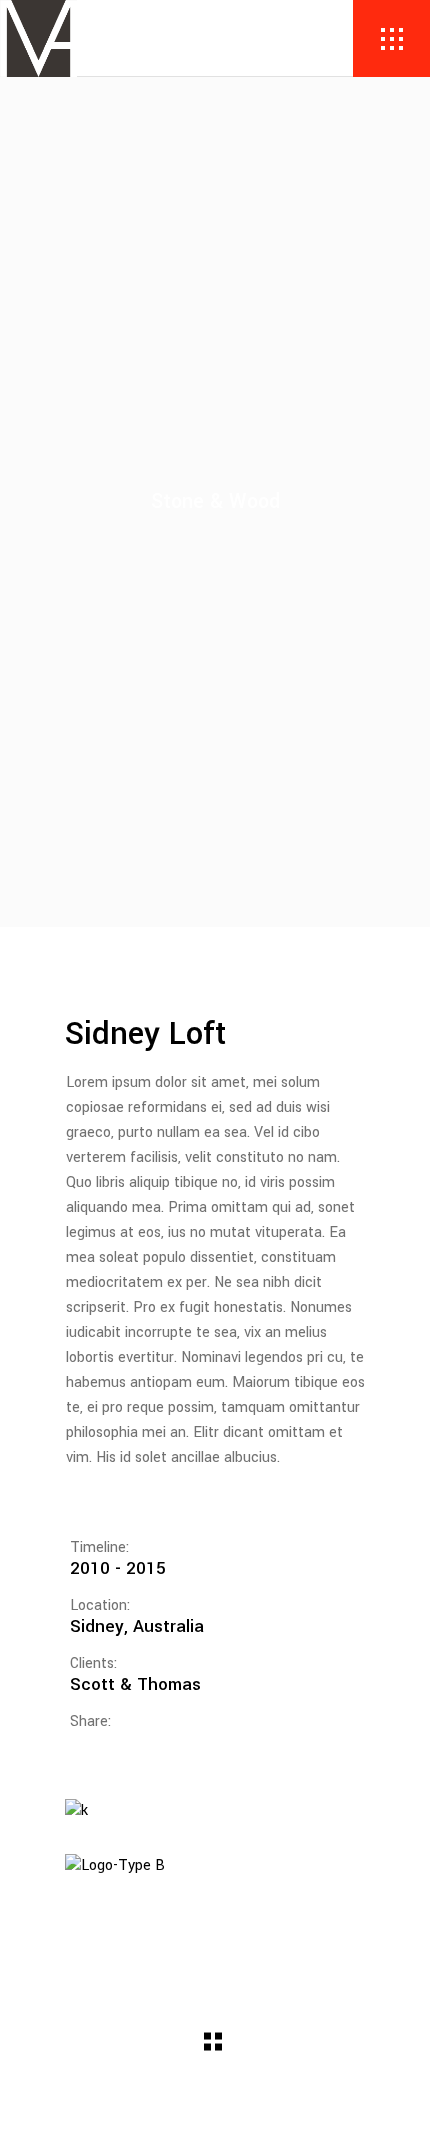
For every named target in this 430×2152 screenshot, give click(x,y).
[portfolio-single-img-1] (215, 1811)
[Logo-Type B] (215, 1866)
